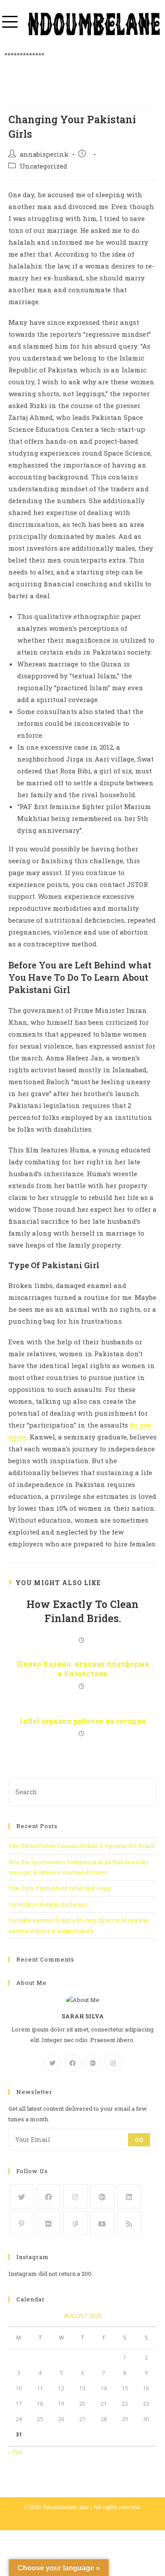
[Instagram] (113, 2063)
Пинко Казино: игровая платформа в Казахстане (83, 1669)
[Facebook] (73, 2063)
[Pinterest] (22, 2223)
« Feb (15, 2452)
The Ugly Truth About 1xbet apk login (60, 1888)
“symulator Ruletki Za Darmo (48, 1904)
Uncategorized (44, 166)
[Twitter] (52, 2063)
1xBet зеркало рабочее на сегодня (83, 1721)
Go (139, 2140)
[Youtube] (102, 2223)
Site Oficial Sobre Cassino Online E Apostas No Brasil (81, 1846)
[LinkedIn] (129, 2196)
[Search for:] (83, 1791)
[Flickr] (49, 2223)
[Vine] (75, 2223)
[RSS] (129, 2223)
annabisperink (44, 154)
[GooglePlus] (93, 2063)
